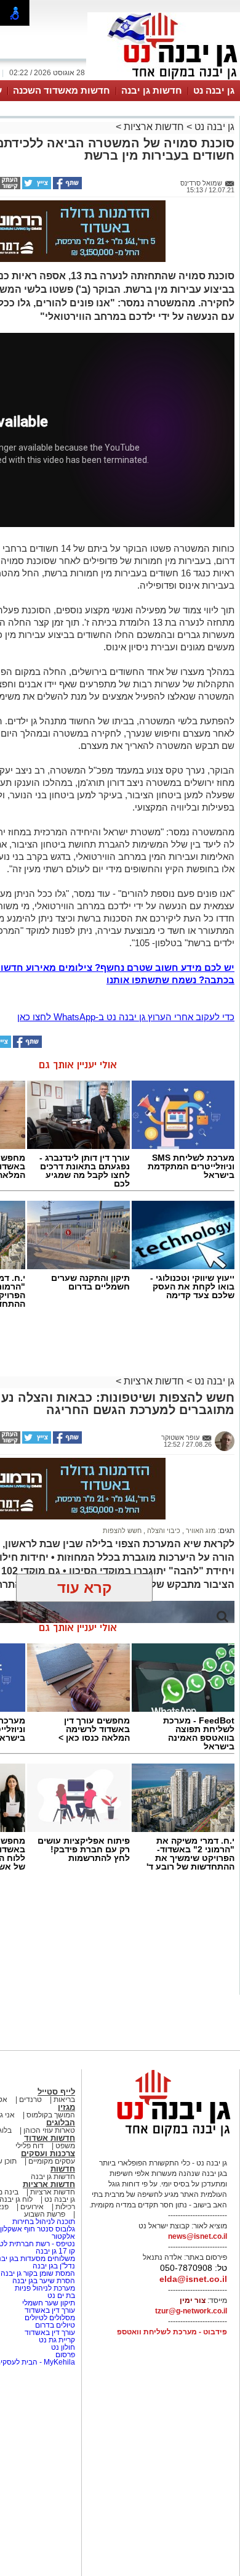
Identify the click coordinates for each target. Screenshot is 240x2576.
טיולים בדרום (54, 2325)
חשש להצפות (122, 1531)
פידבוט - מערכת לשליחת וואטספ (171, 2332)
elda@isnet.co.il (193, 2279)
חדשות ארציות (153, 127)
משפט (65, 2146)
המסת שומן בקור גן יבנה (38, 2273)
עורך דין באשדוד (50, 2310)
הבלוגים (61, 2123)
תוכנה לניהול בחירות (44, 2222)
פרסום (64, 2355)
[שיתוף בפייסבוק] (66, 187)
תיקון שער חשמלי (48, 2303)
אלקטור (63, 2236)
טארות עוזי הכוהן (49, 2130)
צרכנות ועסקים (48, 2153)
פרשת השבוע (45, 2214)
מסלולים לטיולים (50, 2318)
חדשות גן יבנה (152, 90)
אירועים (32, 2207)
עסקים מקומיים (52, 2161)
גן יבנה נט (214, 90)
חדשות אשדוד (50, 2138)
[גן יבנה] (164, 79)
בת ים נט (61, 2296)
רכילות (65, 2207)
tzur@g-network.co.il (191, 2311)
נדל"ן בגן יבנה (54, 2266)
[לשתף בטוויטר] (36, 187)
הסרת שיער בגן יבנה (44, 2281)
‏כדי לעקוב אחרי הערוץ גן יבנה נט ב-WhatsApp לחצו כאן (126, 1017)
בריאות (64, 2100)
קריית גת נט (57, 2340)
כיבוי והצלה (163, 1531)
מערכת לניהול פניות (45, 2288)
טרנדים (30, 2100)
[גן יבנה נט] (164, 2136)
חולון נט (62, 2347)
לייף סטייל (56, 2092)
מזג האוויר (200, 1531)
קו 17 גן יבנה (55, 2251)
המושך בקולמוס (51, 2115)
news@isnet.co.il (198, 2236)
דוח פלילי (30, 2146)
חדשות (63, 2169)
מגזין (66, 2107)
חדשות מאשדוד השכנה (62, 90)
